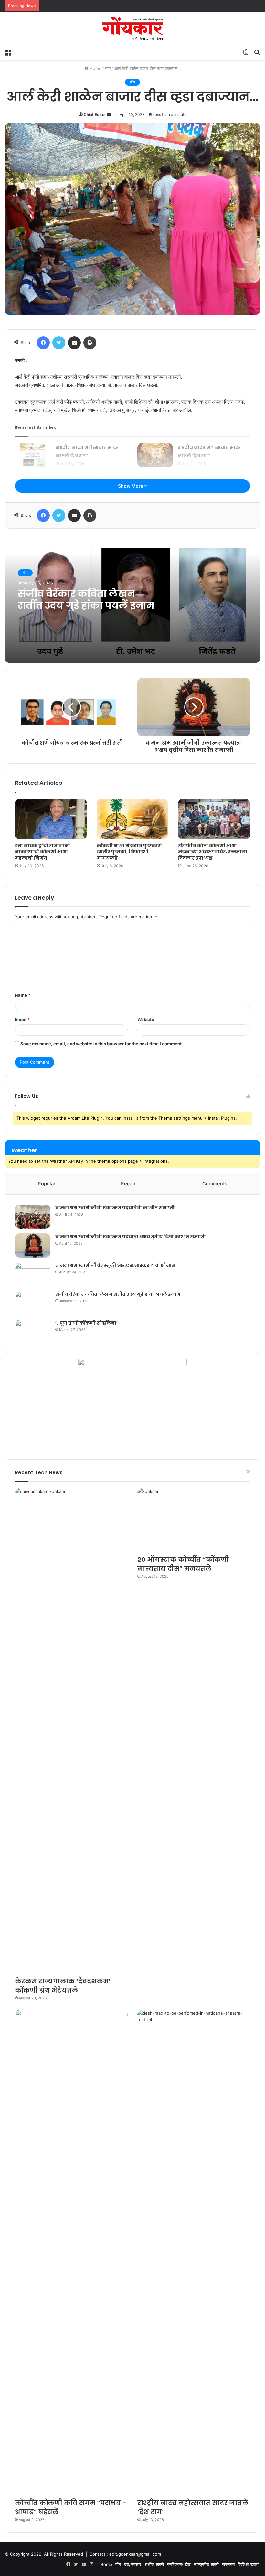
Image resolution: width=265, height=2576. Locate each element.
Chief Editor (95, 114)
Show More (131, 486)
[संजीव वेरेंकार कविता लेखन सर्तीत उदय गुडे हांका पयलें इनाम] (33, 1303)
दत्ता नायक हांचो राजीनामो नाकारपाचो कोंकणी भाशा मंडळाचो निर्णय (42, 852)
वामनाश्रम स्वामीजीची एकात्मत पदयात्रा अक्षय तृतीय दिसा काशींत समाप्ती (131, 1237)
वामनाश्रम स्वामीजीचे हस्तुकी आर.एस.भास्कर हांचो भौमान (115, 1265)
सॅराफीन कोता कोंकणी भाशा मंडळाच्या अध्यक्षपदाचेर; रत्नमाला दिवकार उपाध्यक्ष (213, 852)
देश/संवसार (133, 2564)
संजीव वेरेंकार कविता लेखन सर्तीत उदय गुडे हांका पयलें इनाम (86, 600)
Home (95, 68)
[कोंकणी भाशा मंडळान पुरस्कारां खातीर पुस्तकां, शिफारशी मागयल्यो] (133, 819)
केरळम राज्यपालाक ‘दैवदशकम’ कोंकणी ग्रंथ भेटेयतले (63, 1986)
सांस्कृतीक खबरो (206, 2564)
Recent (129, 1184)
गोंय (108, 68)
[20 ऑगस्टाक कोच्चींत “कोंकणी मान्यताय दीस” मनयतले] (194, 1520)
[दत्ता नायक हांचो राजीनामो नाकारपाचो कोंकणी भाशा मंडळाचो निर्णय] (51, 819)
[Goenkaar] (132, 29)
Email (22, 1019)
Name (23, 995)
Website (146, 1019)
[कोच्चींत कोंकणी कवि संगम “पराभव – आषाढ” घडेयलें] (71, 2252)
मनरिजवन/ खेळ (179, 2564)
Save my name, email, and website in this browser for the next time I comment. (102, 1044)
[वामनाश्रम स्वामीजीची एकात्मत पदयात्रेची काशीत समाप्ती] (33, 1217)
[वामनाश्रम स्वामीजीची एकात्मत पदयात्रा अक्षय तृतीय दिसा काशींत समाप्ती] (33, 1245)
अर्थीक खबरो (154, 2564)
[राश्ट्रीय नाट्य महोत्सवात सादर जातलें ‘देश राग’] (33, 455)
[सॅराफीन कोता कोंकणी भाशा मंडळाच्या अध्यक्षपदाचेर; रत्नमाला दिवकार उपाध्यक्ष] (214, 819)
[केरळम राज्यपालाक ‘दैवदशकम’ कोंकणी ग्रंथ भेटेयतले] (71, 1731)
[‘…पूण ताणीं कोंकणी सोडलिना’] (33, 1332)
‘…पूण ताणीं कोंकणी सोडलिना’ (86, 1323)
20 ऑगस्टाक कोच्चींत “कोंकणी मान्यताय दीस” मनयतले (183, 1564)
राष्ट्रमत (228, 2564)
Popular (47, 1184)
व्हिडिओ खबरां (248, 2564)
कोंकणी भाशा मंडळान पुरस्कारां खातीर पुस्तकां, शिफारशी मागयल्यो (129, 852)
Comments (215, 1184)
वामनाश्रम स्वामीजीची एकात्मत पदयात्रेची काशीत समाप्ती (115, 1208)
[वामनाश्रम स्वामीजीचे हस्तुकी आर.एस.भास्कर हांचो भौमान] (33, 1274)
